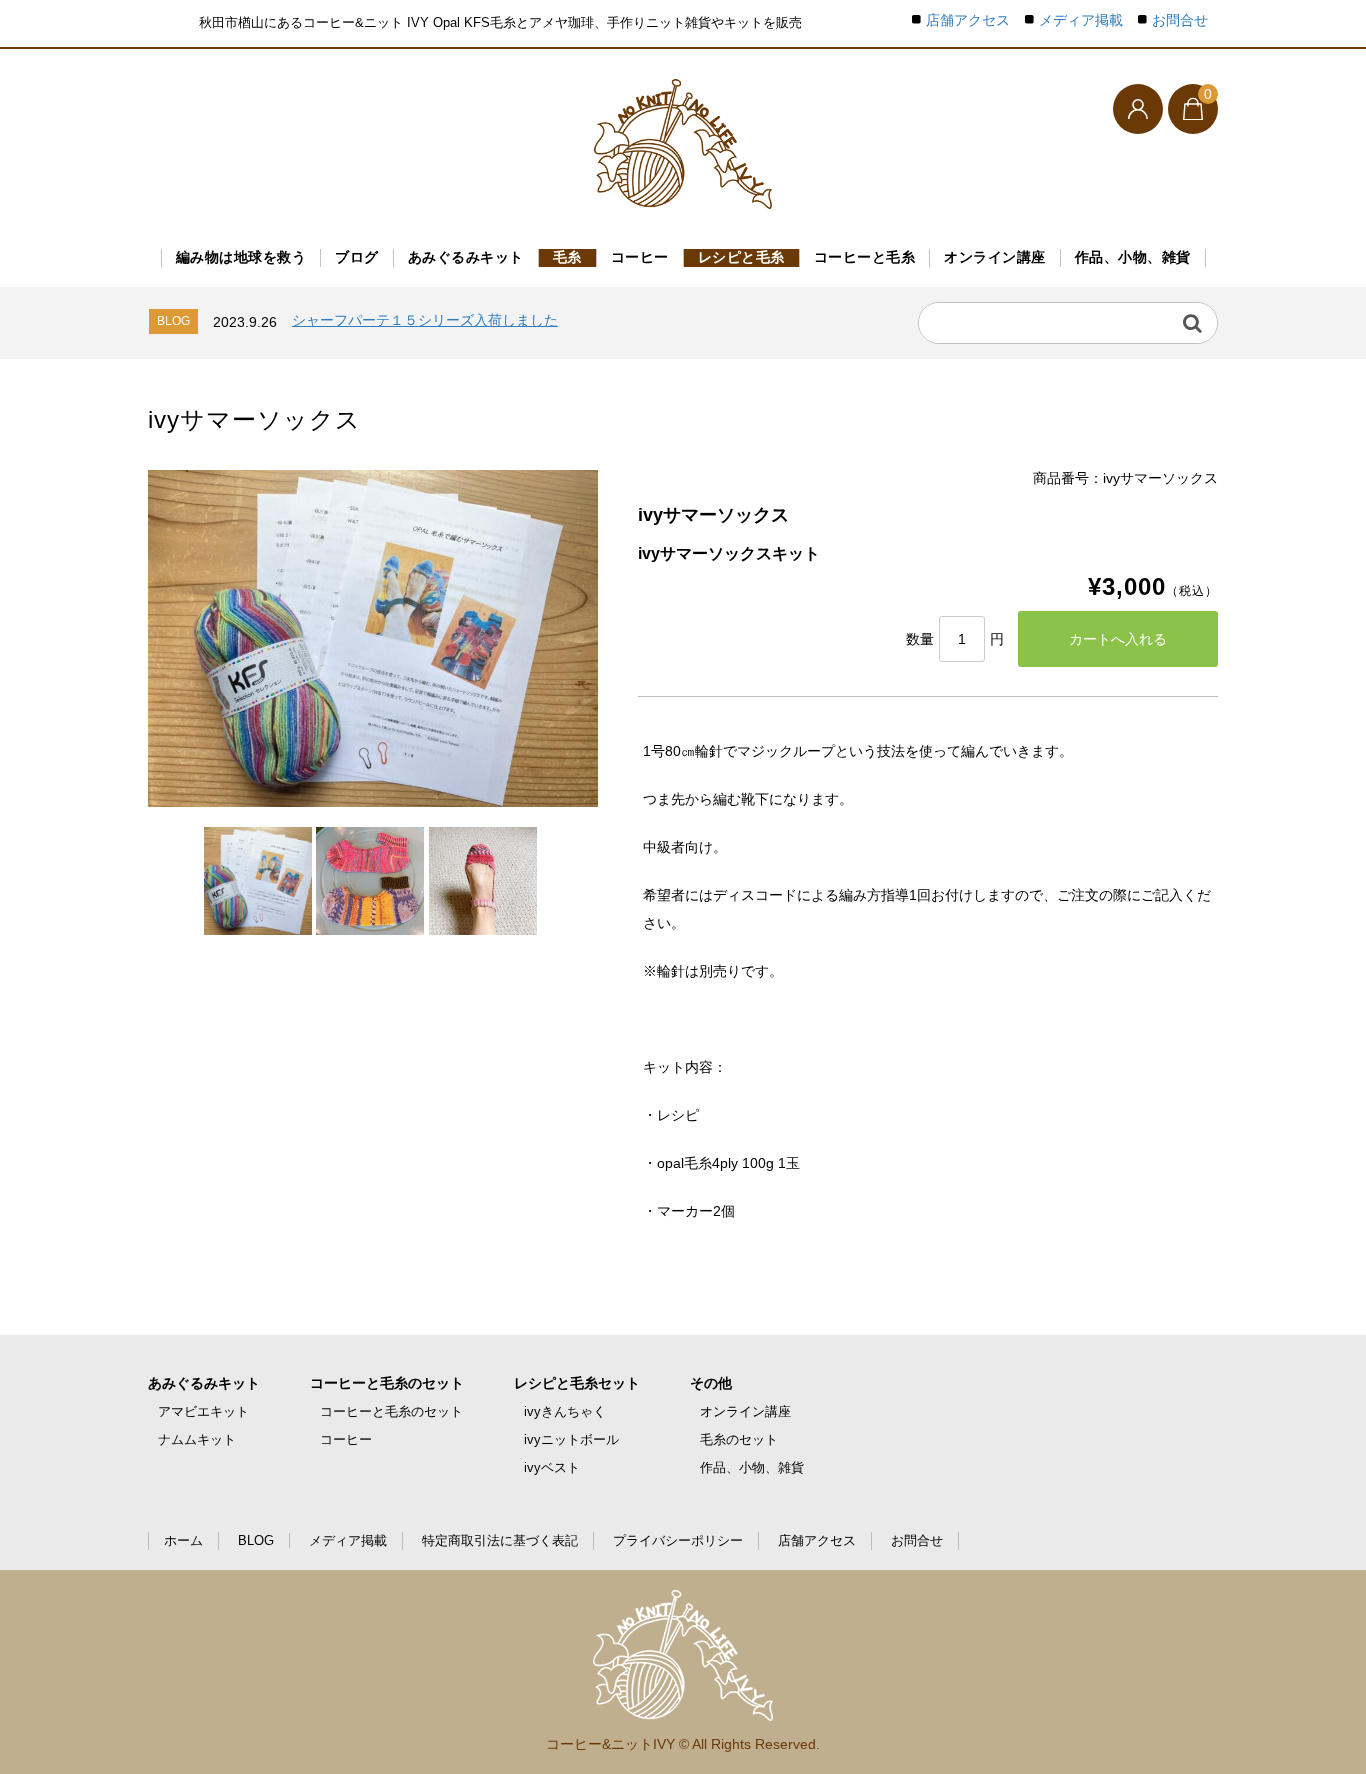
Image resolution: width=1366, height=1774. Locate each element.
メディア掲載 (1081, 20)
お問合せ (1180, 20)
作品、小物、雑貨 (1133, 257)
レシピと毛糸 (741, 257)
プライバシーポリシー (678, 1540)
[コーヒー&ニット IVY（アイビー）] (683, 144)
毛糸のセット (739, 1439)
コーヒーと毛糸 (865, 257)
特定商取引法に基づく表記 (500, 1540)
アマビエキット (203, 1411)
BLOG (256, 1540)
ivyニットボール (571, 1439)
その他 (711, 1383)
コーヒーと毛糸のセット (387, 1383)
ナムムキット (197, 1439)
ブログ (357, 257)
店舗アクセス (968, 20)
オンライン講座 (995, 257)
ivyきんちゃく (565, 1411)
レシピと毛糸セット (577, 1383)
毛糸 (567, 257)
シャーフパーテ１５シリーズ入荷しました (425, 320)
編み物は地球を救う (241, 257)
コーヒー (640, 257)
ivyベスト (552, 1467)
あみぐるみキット (466, 257)
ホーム (183, 1540)
